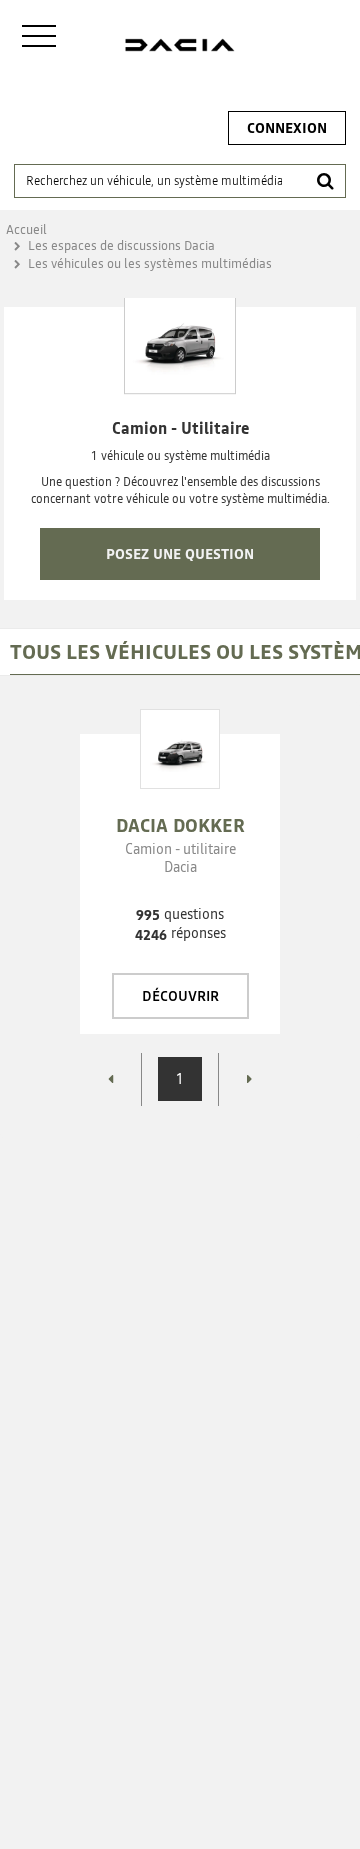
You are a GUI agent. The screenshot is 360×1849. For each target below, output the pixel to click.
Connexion (287, 128)
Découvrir (180, 996)
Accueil (26, 229)
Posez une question (180, 554)
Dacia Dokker (180, 826)
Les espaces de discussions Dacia (121, 245)
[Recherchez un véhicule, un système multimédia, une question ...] (325, 181)
